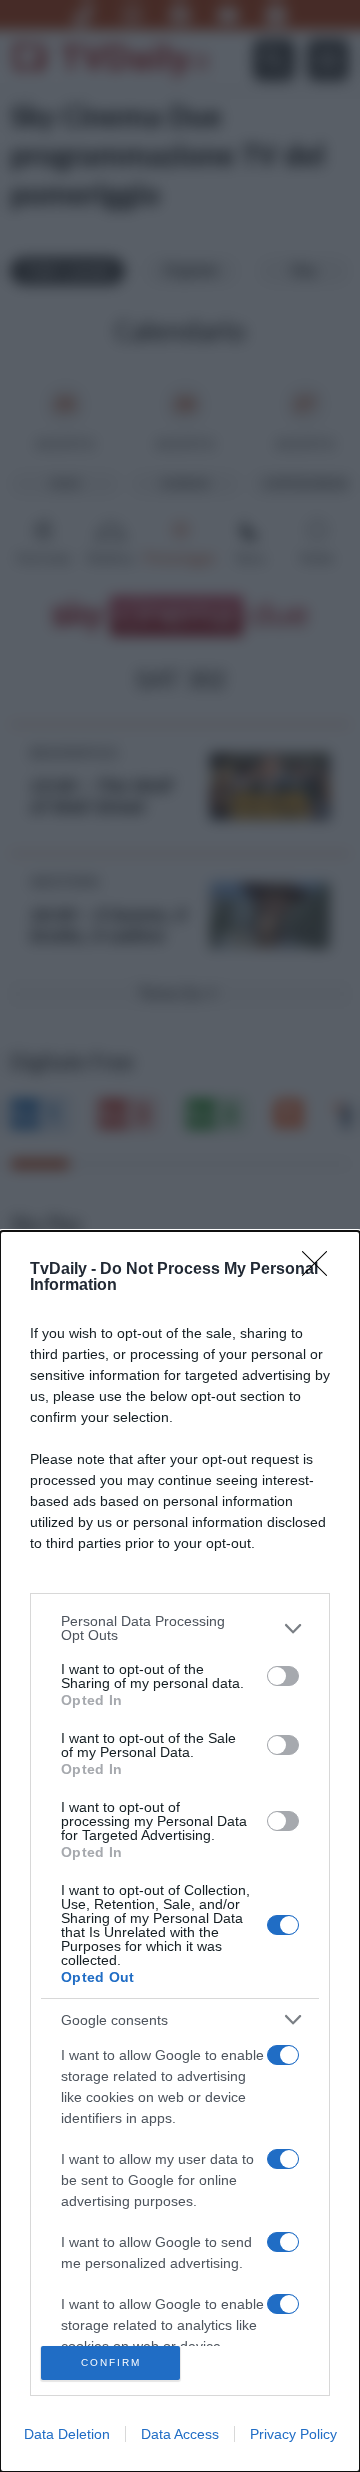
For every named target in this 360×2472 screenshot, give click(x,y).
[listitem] (180, 1628)
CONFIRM (111, 2362)
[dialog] (180, 1851)
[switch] (283, 1676)
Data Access (180, 2434)
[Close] (321, 1270)
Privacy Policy (293, 2434)
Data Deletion (67, 2434)
